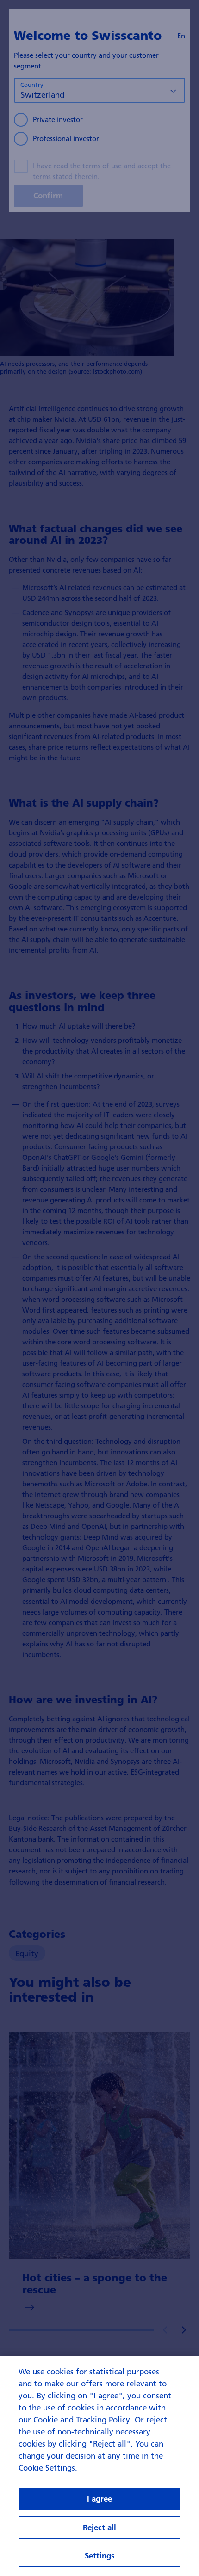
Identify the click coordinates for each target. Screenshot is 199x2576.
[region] (99, 2466)
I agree (99, 2499)
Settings (100, 2555)
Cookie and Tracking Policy (82, 2419)
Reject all (99, 2527)
